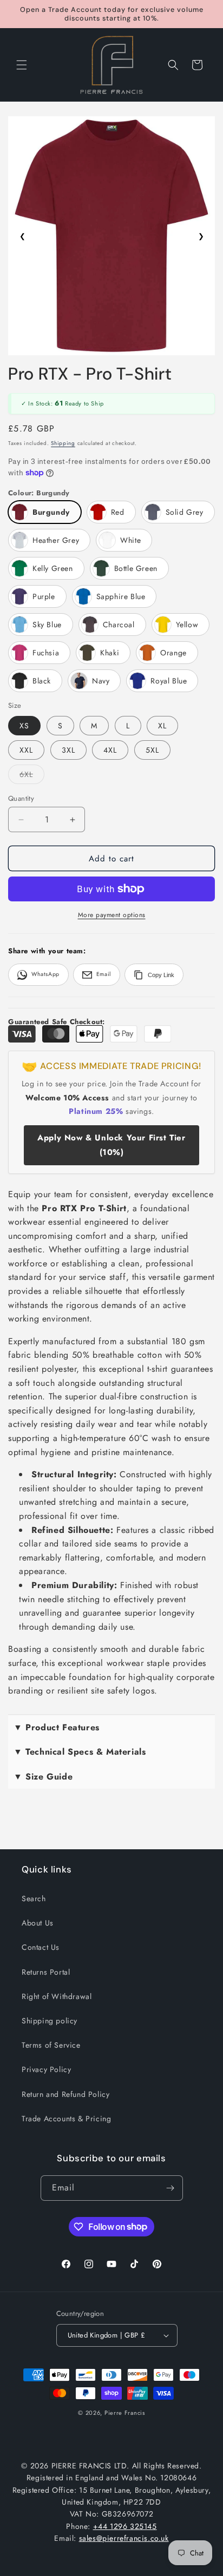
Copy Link (161, 975)
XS (24, 726)
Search (34, 1898)
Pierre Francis (125, 2413)
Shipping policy (50, 2021)
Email (104, 974)
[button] (22, 65)
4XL (110, 750)
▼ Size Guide (43, 1777)
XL (162, 726)
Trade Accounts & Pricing (66, 2119)
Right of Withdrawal (57, 1996)
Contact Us (41, 1947)
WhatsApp (45, 974)
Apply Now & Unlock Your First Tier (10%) (111, 1145)
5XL (152, 750)
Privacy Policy (46, 2069)
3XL (68, 750)
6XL (32, 776)
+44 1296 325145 (125, 2526)
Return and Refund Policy (65, 2094)
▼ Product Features (57, 1727)
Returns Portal (46, 1972)
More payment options (112, 915)
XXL (26, 750)
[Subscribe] (170, 2188)
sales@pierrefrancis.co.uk (124, 2538)
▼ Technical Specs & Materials (80, 1752)
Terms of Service (51, 2045)
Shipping (63, 443)
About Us (38, 1923)
